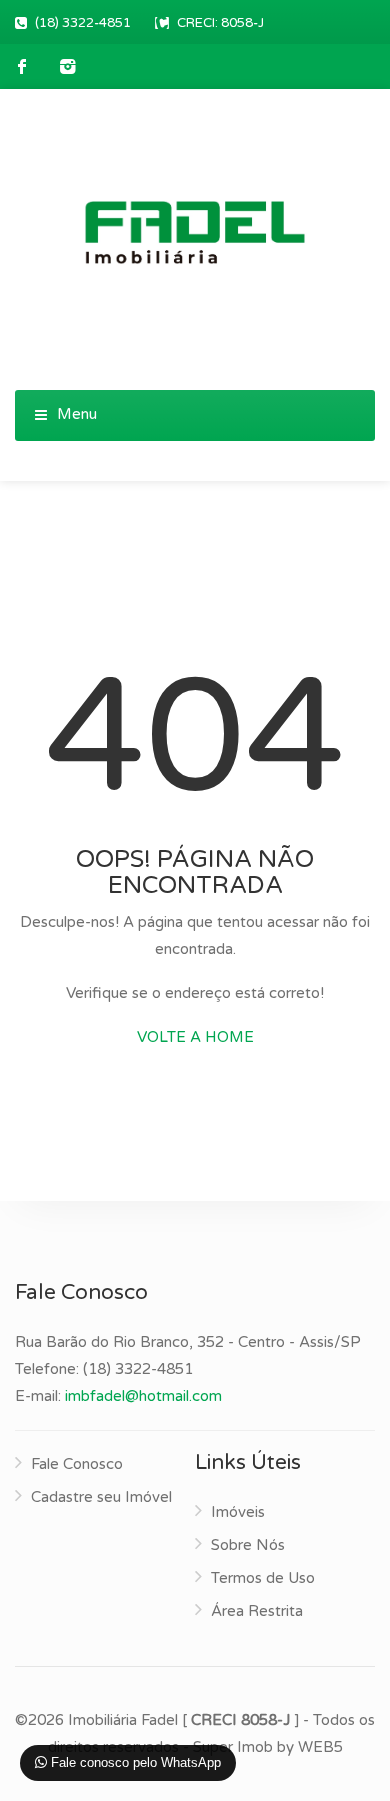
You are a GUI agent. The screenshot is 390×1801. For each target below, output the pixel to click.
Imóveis (238, 1512)
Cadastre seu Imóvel (101, 1497)
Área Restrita (257, 1611)
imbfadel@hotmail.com (143, 1396)
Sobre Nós (248, 1545)
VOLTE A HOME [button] (195, 1037)
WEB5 (320, 1747)
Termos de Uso (263, 1578)
